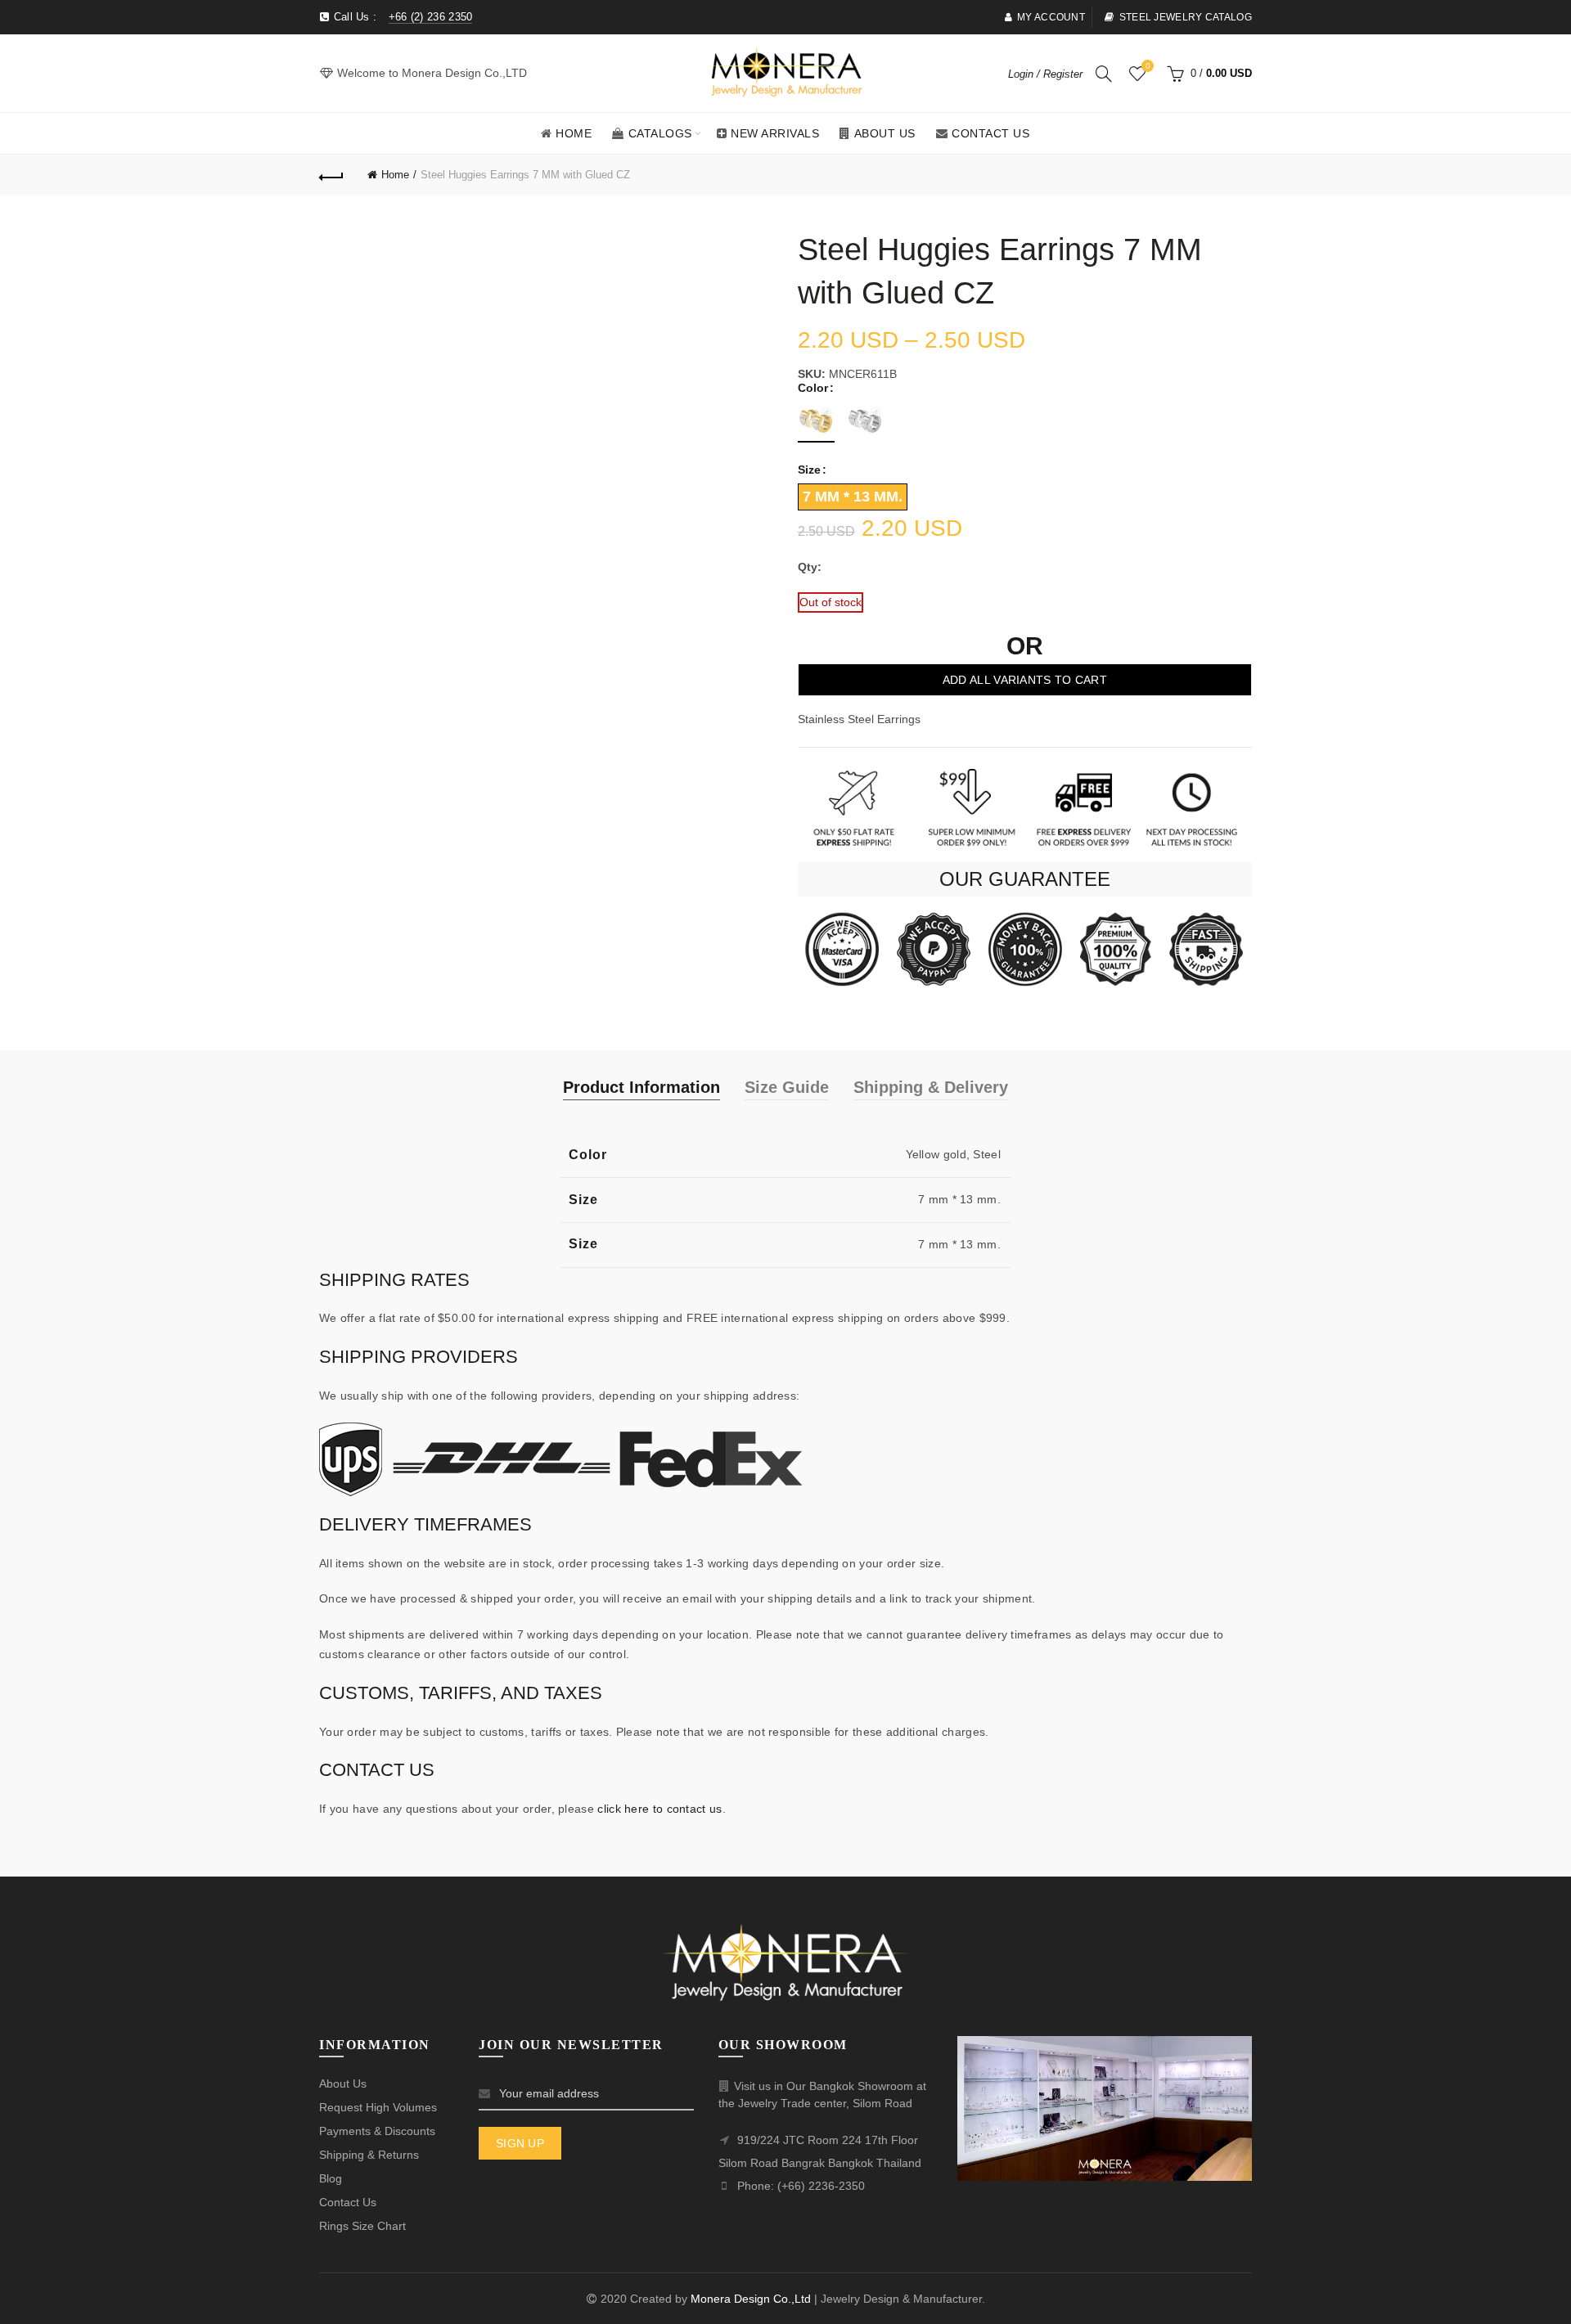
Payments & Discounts (377, 2131)
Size (809, 470)
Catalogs (660, 133)
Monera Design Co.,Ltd (752, 2299)
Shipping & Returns (369, 2155)
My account (1051, 17)
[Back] (331, 175)
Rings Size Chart (362, 2226)
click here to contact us (659, 1809)
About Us (885, 133)
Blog (331, 2178)
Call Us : (401, 17)
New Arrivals (775, 133)
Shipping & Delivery (931, 1087)
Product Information (641, 1087)
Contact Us (990, 133)
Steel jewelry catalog (1186, 17)
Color (813, 388)
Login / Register (1045, 74)
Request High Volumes (378, 2107)
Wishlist (1148, 66)
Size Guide (787, 1087)
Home (574, 133)
